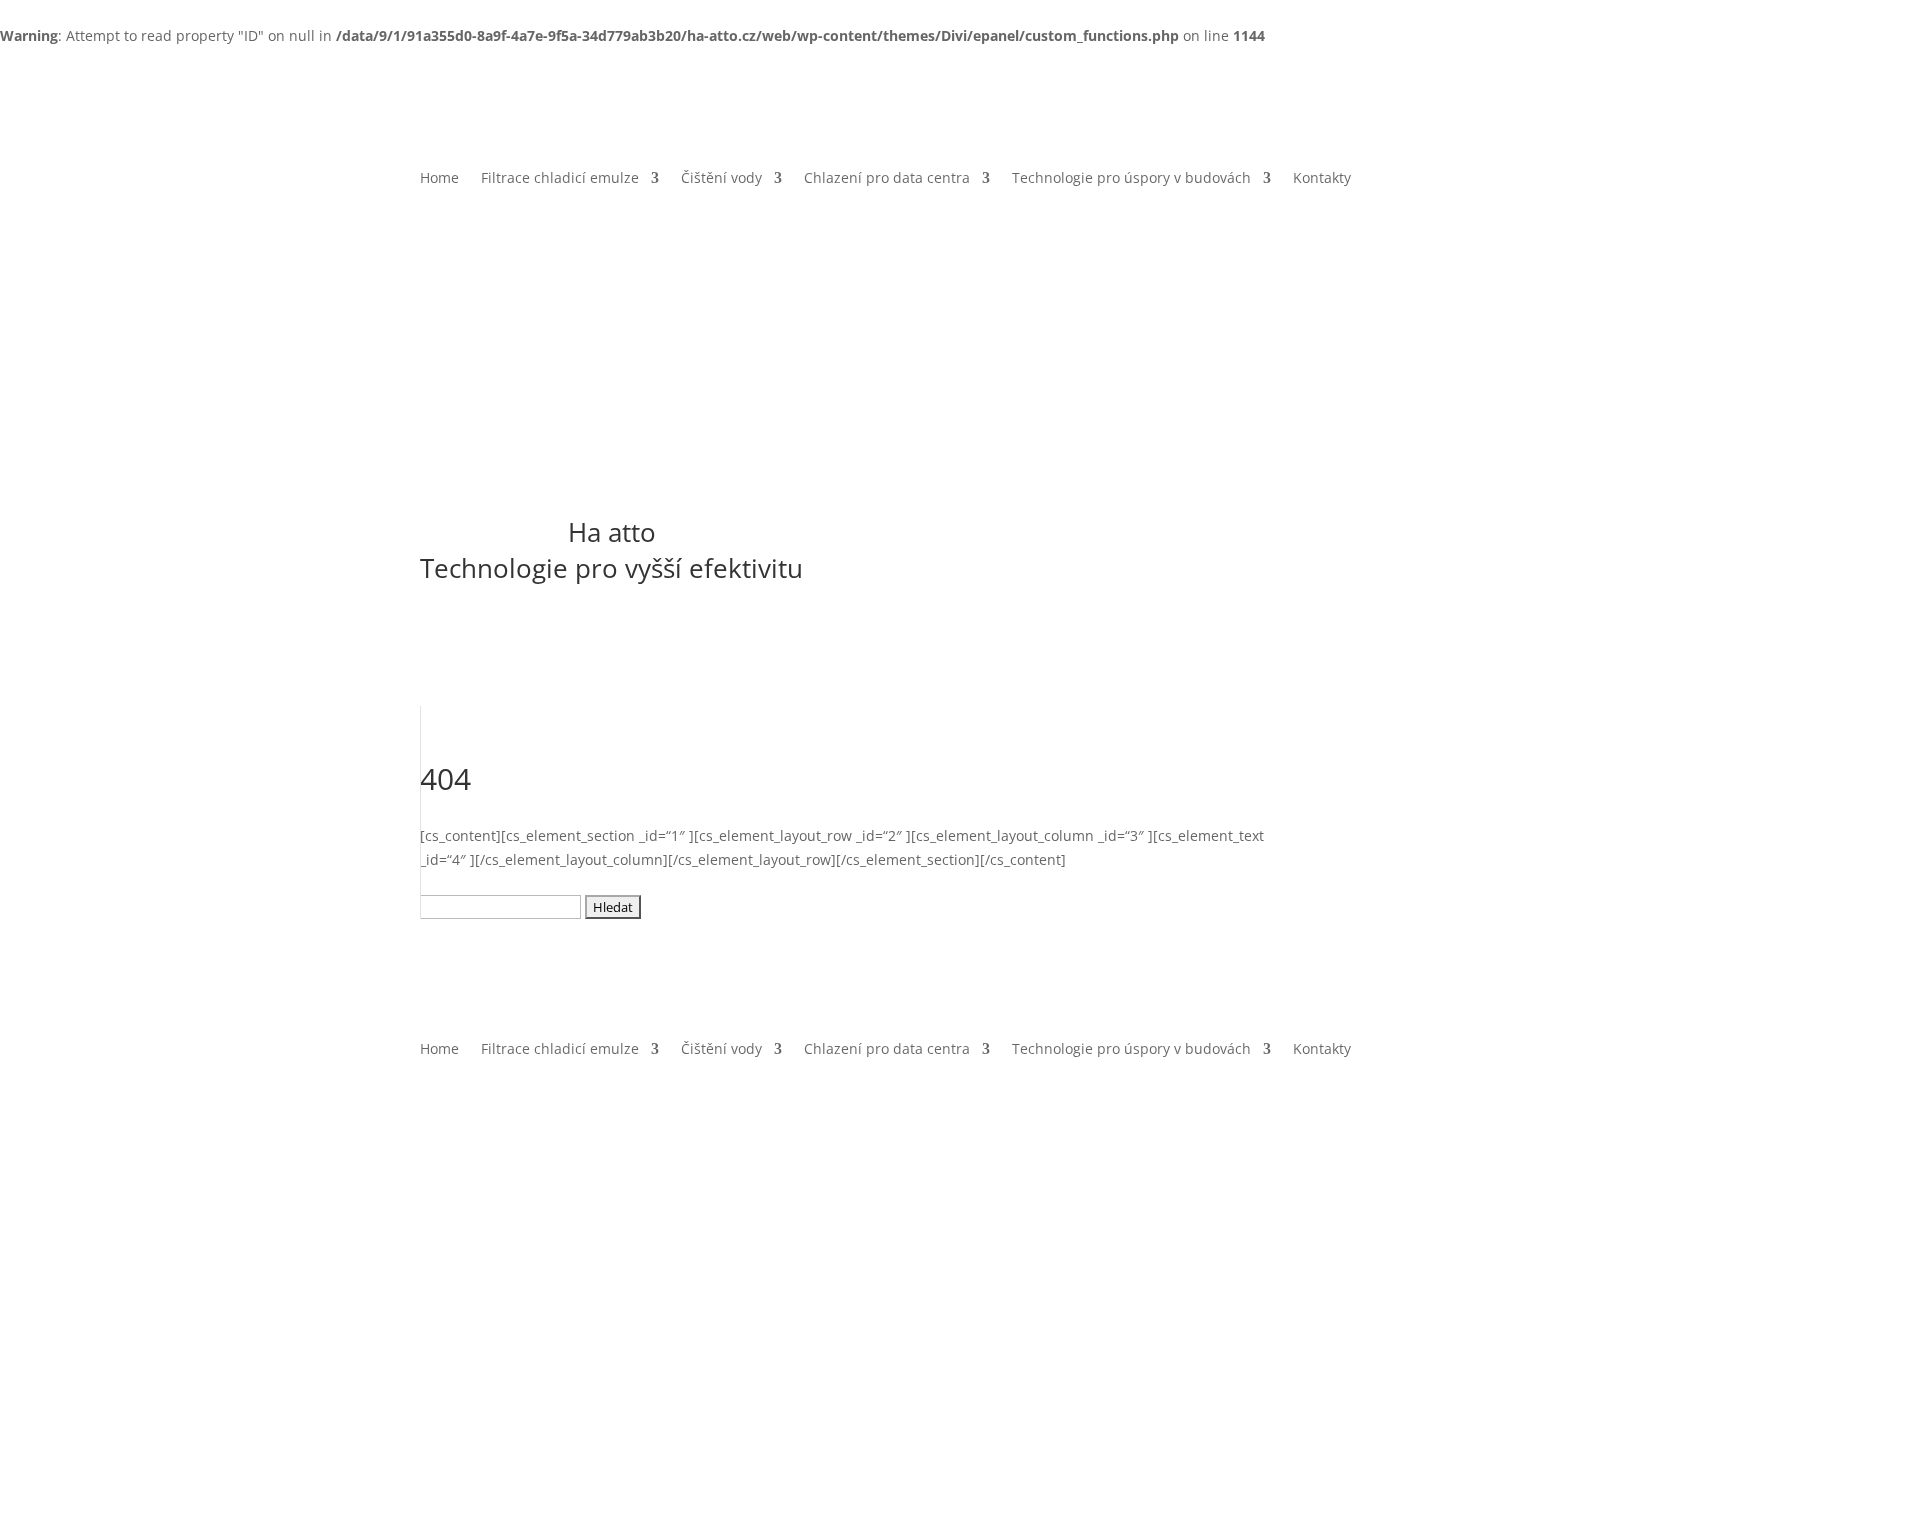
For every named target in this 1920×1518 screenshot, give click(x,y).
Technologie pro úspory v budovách (1131, 179)
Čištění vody (721, 179)
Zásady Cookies (661, 1267)
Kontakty (1322, 179)
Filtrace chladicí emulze (560, 179)
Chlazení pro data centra (887, 179)
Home (439, 179)
